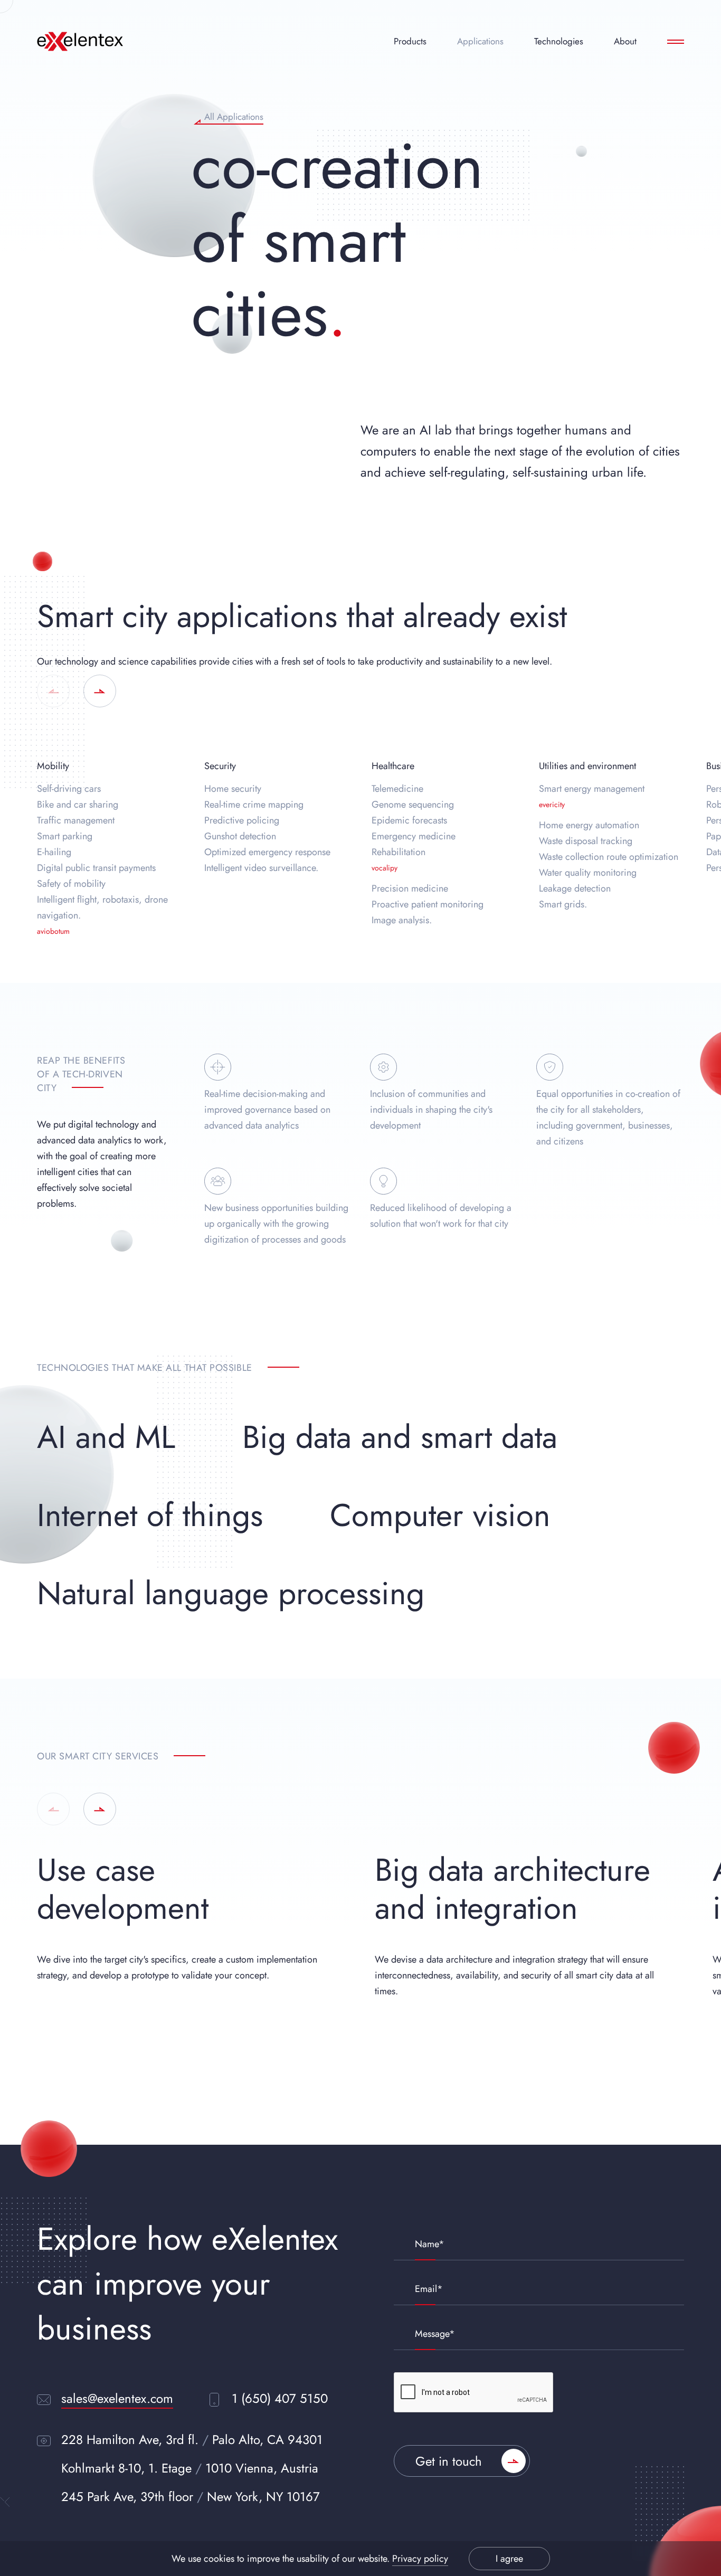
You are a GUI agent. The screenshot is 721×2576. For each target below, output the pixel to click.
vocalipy (385, 868)
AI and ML (106, 1437)
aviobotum (53, 931)
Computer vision (440, 1515)
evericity (552, 804)
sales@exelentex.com (117, 2398)
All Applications (234, 118)
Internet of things (150, 1515)
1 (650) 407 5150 (280, 2398)
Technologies (559, 41)
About (625, 41)
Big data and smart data (400, 1437)
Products (410, 41)
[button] (53, 691)
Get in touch (449, 2461)
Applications (480, 41)
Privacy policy (420, 2559)
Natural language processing (231, 1593)
